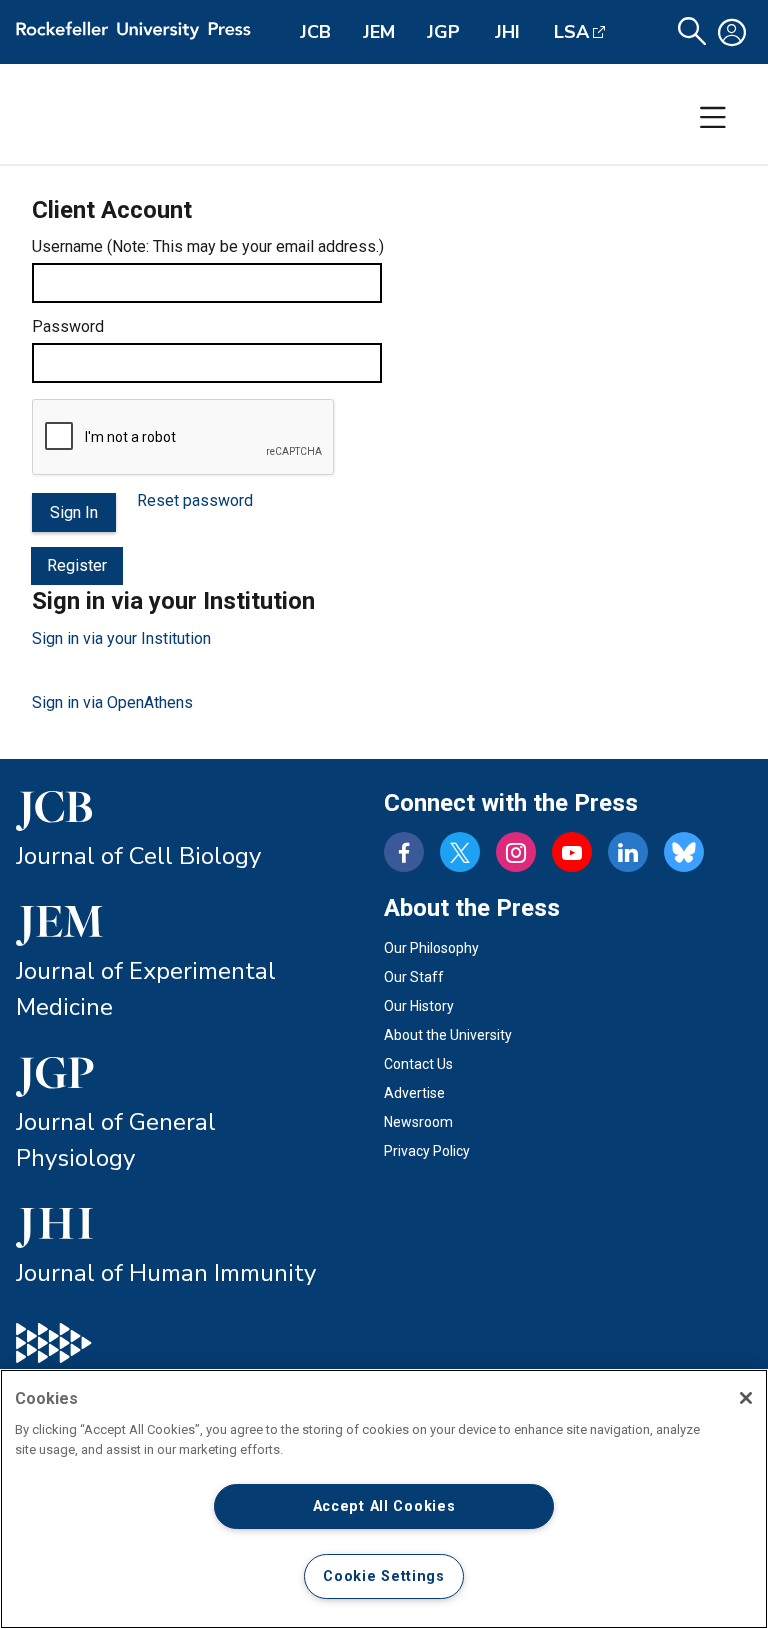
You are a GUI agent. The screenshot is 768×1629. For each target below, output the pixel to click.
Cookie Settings (384, 1576)
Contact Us (418, 1064)
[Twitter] (460, 852)
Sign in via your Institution (121, 638)
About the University (448, 1035)
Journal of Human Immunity (166, 1273)
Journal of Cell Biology (138, 856)
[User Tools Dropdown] (732, 32)
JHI (507, 32)
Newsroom (418, 1122)
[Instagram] (516, 852)
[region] (384, 1499)
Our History (419, 1006)
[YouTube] (572, 852)
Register (77, 565)
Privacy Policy (427, 1151)
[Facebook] (404, 852)
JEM (379, 32)
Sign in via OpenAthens (112, 702)
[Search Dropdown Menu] (692, 32)
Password (68, 326)
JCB (315, 32)
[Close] (746, 1398)
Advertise (414, 1093)
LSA (571, 32)
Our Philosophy (431, 948)
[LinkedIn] (628, 852)
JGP (443, 32)
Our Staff (414, 977)
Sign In (74, 512)
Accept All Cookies (384, 1506)
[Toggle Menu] (713, 118)
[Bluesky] (684, 852)
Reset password (195, 500)
